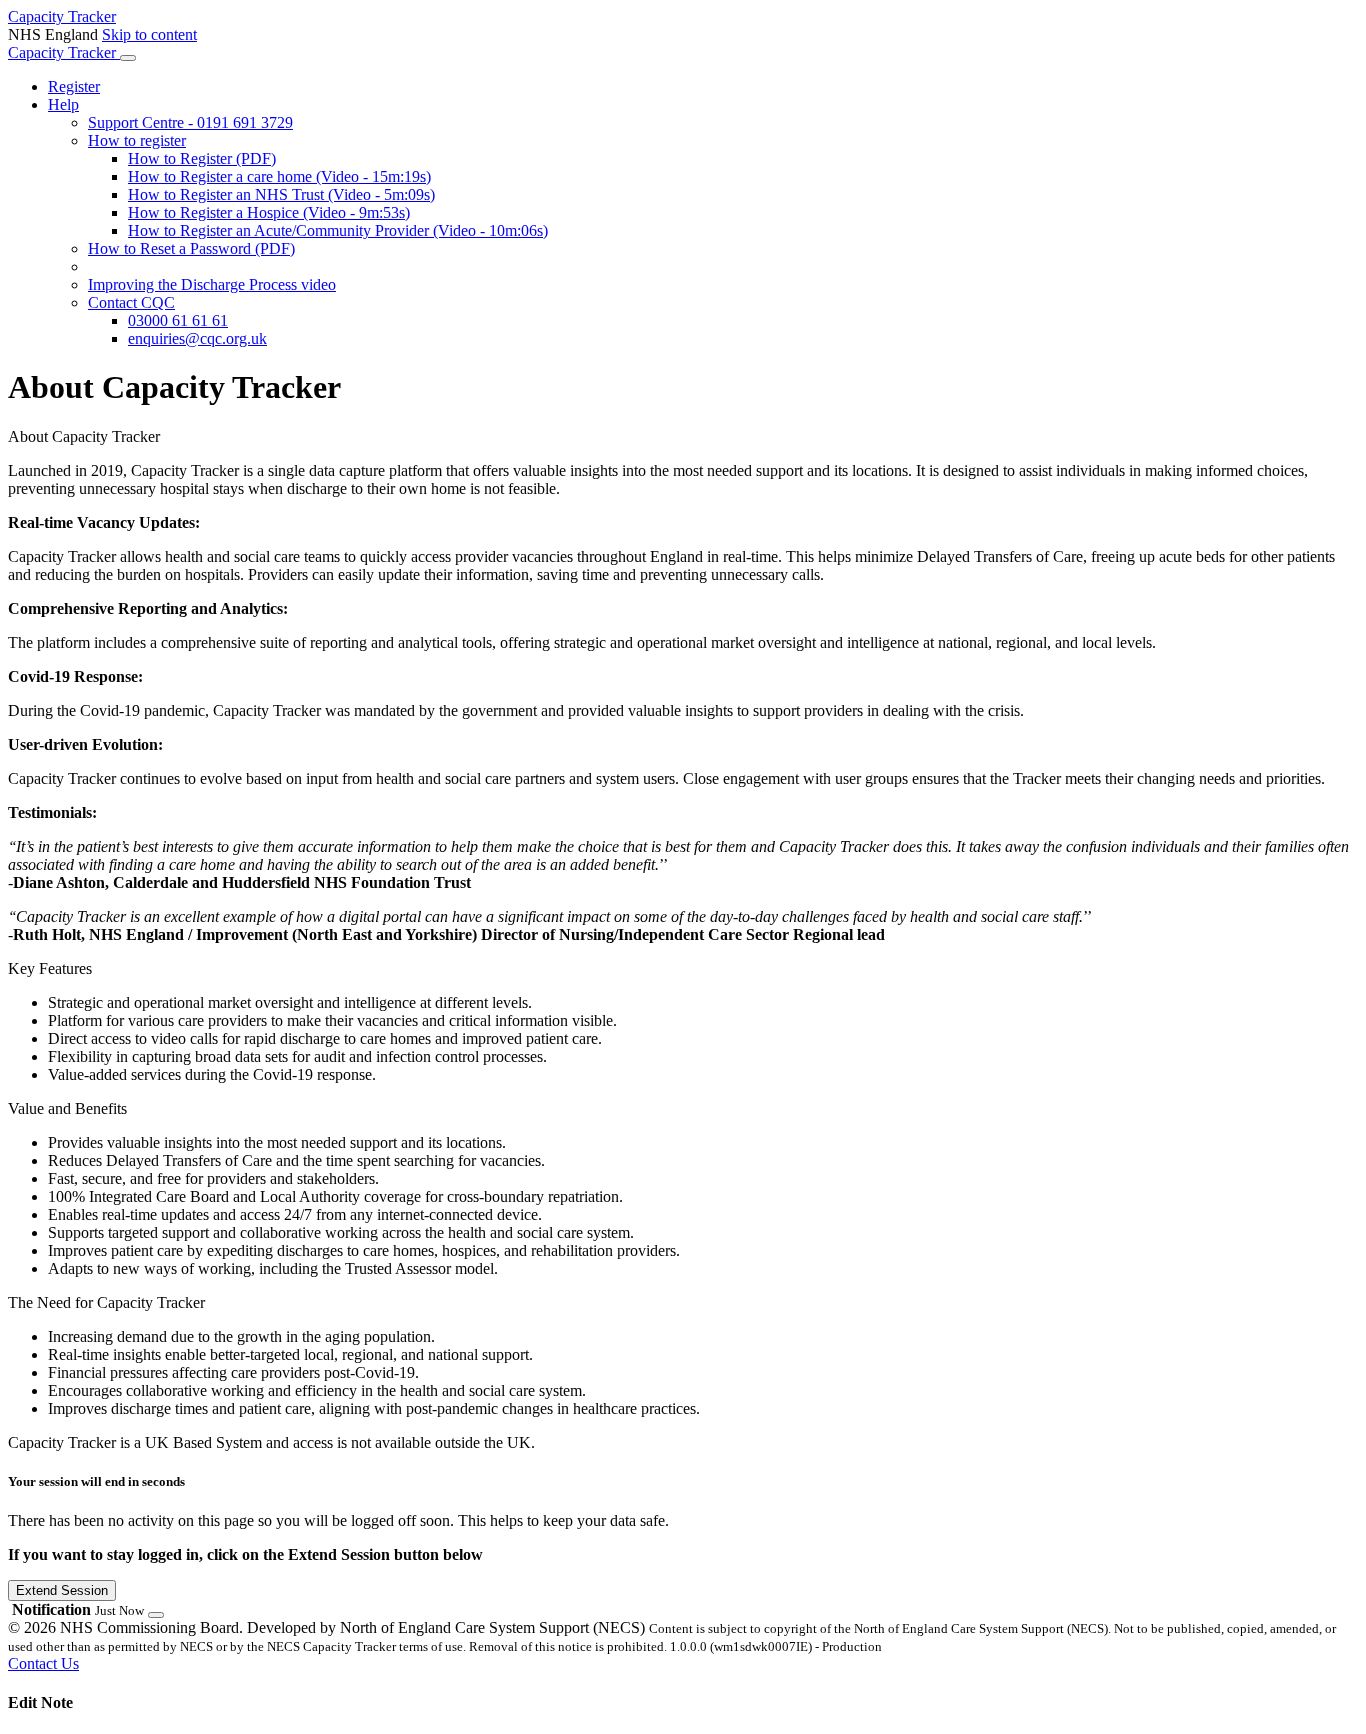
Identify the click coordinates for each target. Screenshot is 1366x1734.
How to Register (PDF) (202, 158)
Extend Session (62, 1590)
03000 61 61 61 (178, 320)
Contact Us (43, 1663)
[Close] (156, 1615)
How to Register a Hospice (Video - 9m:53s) (269, 212)
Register (74, 86)
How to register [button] (137, 140)
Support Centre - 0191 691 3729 (190, 122)
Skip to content (149, 34)
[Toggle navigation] (128, 58)
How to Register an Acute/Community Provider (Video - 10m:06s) (338, 230)
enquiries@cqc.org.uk (197, 338)
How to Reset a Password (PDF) (191, 248)
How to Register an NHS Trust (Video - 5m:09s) (281, 194)
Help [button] (63, 104)
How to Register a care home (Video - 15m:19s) (279, 176)
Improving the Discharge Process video (212, 284)
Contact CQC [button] (131, 302)
